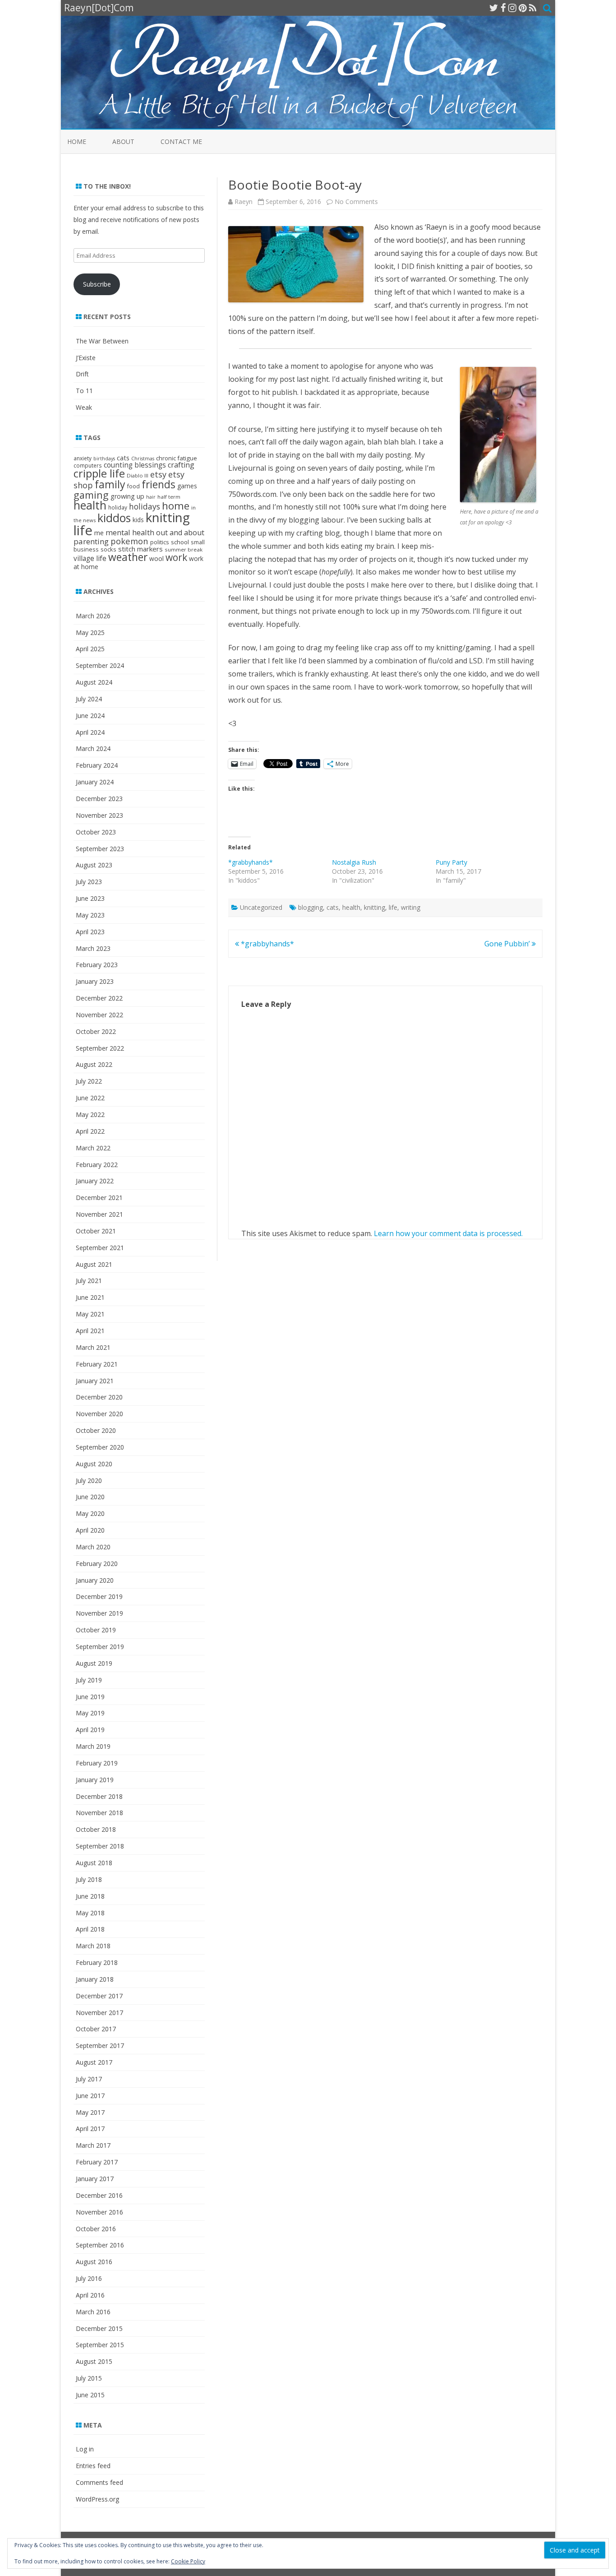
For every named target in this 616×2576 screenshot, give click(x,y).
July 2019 (89, 1680)
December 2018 (99, 1796)
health (351, 907)
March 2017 (93, 2145)
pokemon (129, 541)
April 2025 (90, 649)
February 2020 (97, 1564)
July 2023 (89, 882)
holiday (118, 507)
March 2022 (93, 1148)
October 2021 (96, 1231)
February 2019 (97, 1763)
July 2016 (89, 2278)
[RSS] (533, 8)
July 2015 (89, 2378)
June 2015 (90, 2395)
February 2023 (97, 965)
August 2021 (94, 1264)
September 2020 (100, 1447)
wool (156, 558)
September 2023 (100, 849)
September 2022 (100, 1048)
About (123, 141)
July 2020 (89, 1480)
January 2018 (95, 1979)
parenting (91, 541)
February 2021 (97, 1364)
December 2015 (99, 2328)
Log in (85, 2449)
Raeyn (244, 202)
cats (333, 907)
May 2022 (90, 1114)
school (180, 542)
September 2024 (100, 665)
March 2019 (93, 1746)
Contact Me (181, 141)
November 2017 (99, 2013)
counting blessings (135, 465)
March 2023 (93, 948)
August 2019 (94, 1663)
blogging (310, 907)
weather (128, 557)
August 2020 (94, 1464)
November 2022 (99, 1015)
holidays (145, 506)
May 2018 (90, 1913)
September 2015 (100, 2345)
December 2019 (99, 1596)
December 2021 (99, 1198)
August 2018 (94, 1863)
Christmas (143, 459)
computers (88, 465)
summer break (184, 549)
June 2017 (90, 2096)
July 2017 (89, 2079)
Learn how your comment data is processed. (448, 1233)
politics (160, 542)
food (133, 486)
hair (151, 497)
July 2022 (89, 1081)
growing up (127, 496)
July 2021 (89, 1281)
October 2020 (96, 1430)
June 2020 (90, 1497)
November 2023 (99, 815)
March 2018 (93, 1946)
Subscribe (97, 284)
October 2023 (96, 832)
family (110, 484)
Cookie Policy (188, 2561)
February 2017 (97, 2162)
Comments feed (99, 2482)
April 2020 (90, 1530)
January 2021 (95, 1381)
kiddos (114, 518)
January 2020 (95, 1580)
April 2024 (90, 732)
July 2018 (89, 1879)
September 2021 (100, 1248)
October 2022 (96, 1031)
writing (411, 907)
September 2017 (100, 2046)
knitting (375, 907)
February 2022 (97, 1165)
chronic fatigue (177, 458)
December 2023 (99, 799)
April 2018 (90, 1929)
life (393, 907)
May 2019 (90, 1713)
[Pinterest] (523, 8)
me (99, 533)
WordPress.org (97, 2499)
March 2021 (93, 1347)
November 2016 (99, 2212)
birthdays (104, 459)
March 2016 (93, 2312)
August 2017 (94, 2062)
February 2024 (97, 765)
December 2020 (99, 1397)
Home (77, 141)
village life (90, 558)
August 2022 (94, 1064)
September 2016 (100, 2245)
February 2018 (97, 1962)
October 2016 (96, 2229)
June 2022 (90, 1098)
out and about (180, 533)
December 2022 (99, 998)
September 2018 (100, 1846)
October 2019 (96, 1630)
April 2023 (90, 932)
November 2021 (99, 1214)
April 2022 (90, 1131)
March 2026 (93, 616)
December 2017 (99, 1996)
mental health (130, 532)
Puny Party (451, 862)
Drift (82, 374)
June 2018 (90, 1896)
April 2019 (90, 1730)
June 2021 (90, 1297)
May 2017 (90, 2112)
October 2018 (96, 1829)
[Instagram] (512, 8)
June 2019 (90, 1697)
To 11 (84, 391)
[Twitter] (494, 8)
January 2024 (95, 782)
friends (159, 484)
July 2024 (89, 699)
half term (169, 497)
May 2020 (90, 1513)
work (176, 557)
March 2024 (93, 748)
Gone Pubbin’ (508, 944)
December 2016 (99, 2195)
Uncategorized (261, 907)
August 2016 (94, 2262)
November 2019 (99, 1613)
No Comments (356, 202)
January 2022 (95, 1181)
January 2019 (95, 1780)
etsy (158, 474)
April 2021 (90, 1331)
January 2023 (95, 981)
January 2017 (95, 2179)
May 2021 (90, 1314)
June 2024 (90, 716)
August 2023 (94, 865)
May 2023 (90, 915)
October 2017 (96, 2029)
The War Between (102, 341)
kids (138, 520)
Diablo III (138, 475)
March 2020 (93, 1547)
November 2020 (99, 1414)
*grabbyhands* (251, 862)
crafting (181, 465)
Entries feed (93, 2466)
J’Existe (86, 358)
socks (108, 549)
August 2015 (94, 2361)
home (176, 506)
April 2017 (90, 2129)
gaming (91, 495)
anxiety (83, 458)
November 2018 (99, 1813)
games (187, 486)
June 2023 (90, 898)
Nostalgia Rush (354, 862)
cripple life (99, 473)
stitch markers (140, 549)
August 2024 (94, 682)
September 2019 (100, 1647)
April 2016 (90, 2295)
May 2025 (90, 632)
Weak (84, 407)
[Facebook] (503, 8)
